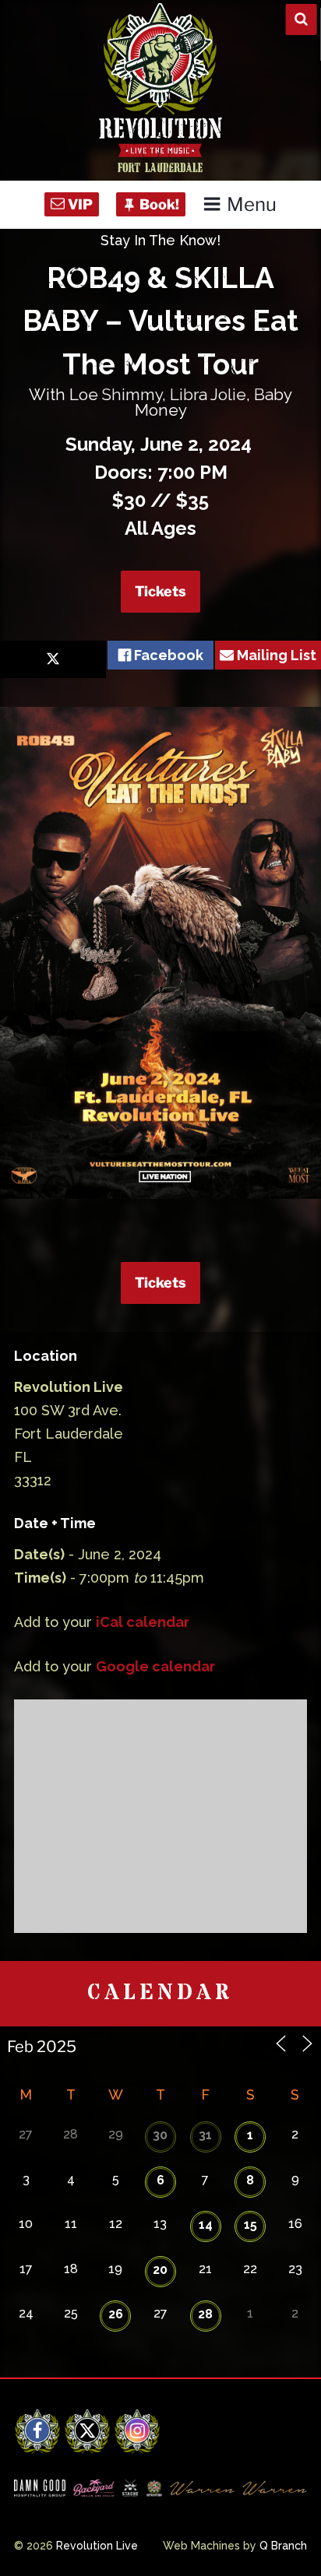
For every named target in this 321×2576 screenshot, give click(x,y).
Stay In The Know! (160, 240)
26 (116, 2314)
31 (205, 2135)
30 (160, 2135)
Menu (252, 204)
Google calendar (155, 1666)
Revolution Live (97, 2546)
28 (205, 2314)
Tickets (160, 591)
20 (160, 2270)
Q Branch (283, 2546)
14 (206, 2225)
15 (250, 2225)
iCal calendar (143, 1622)
